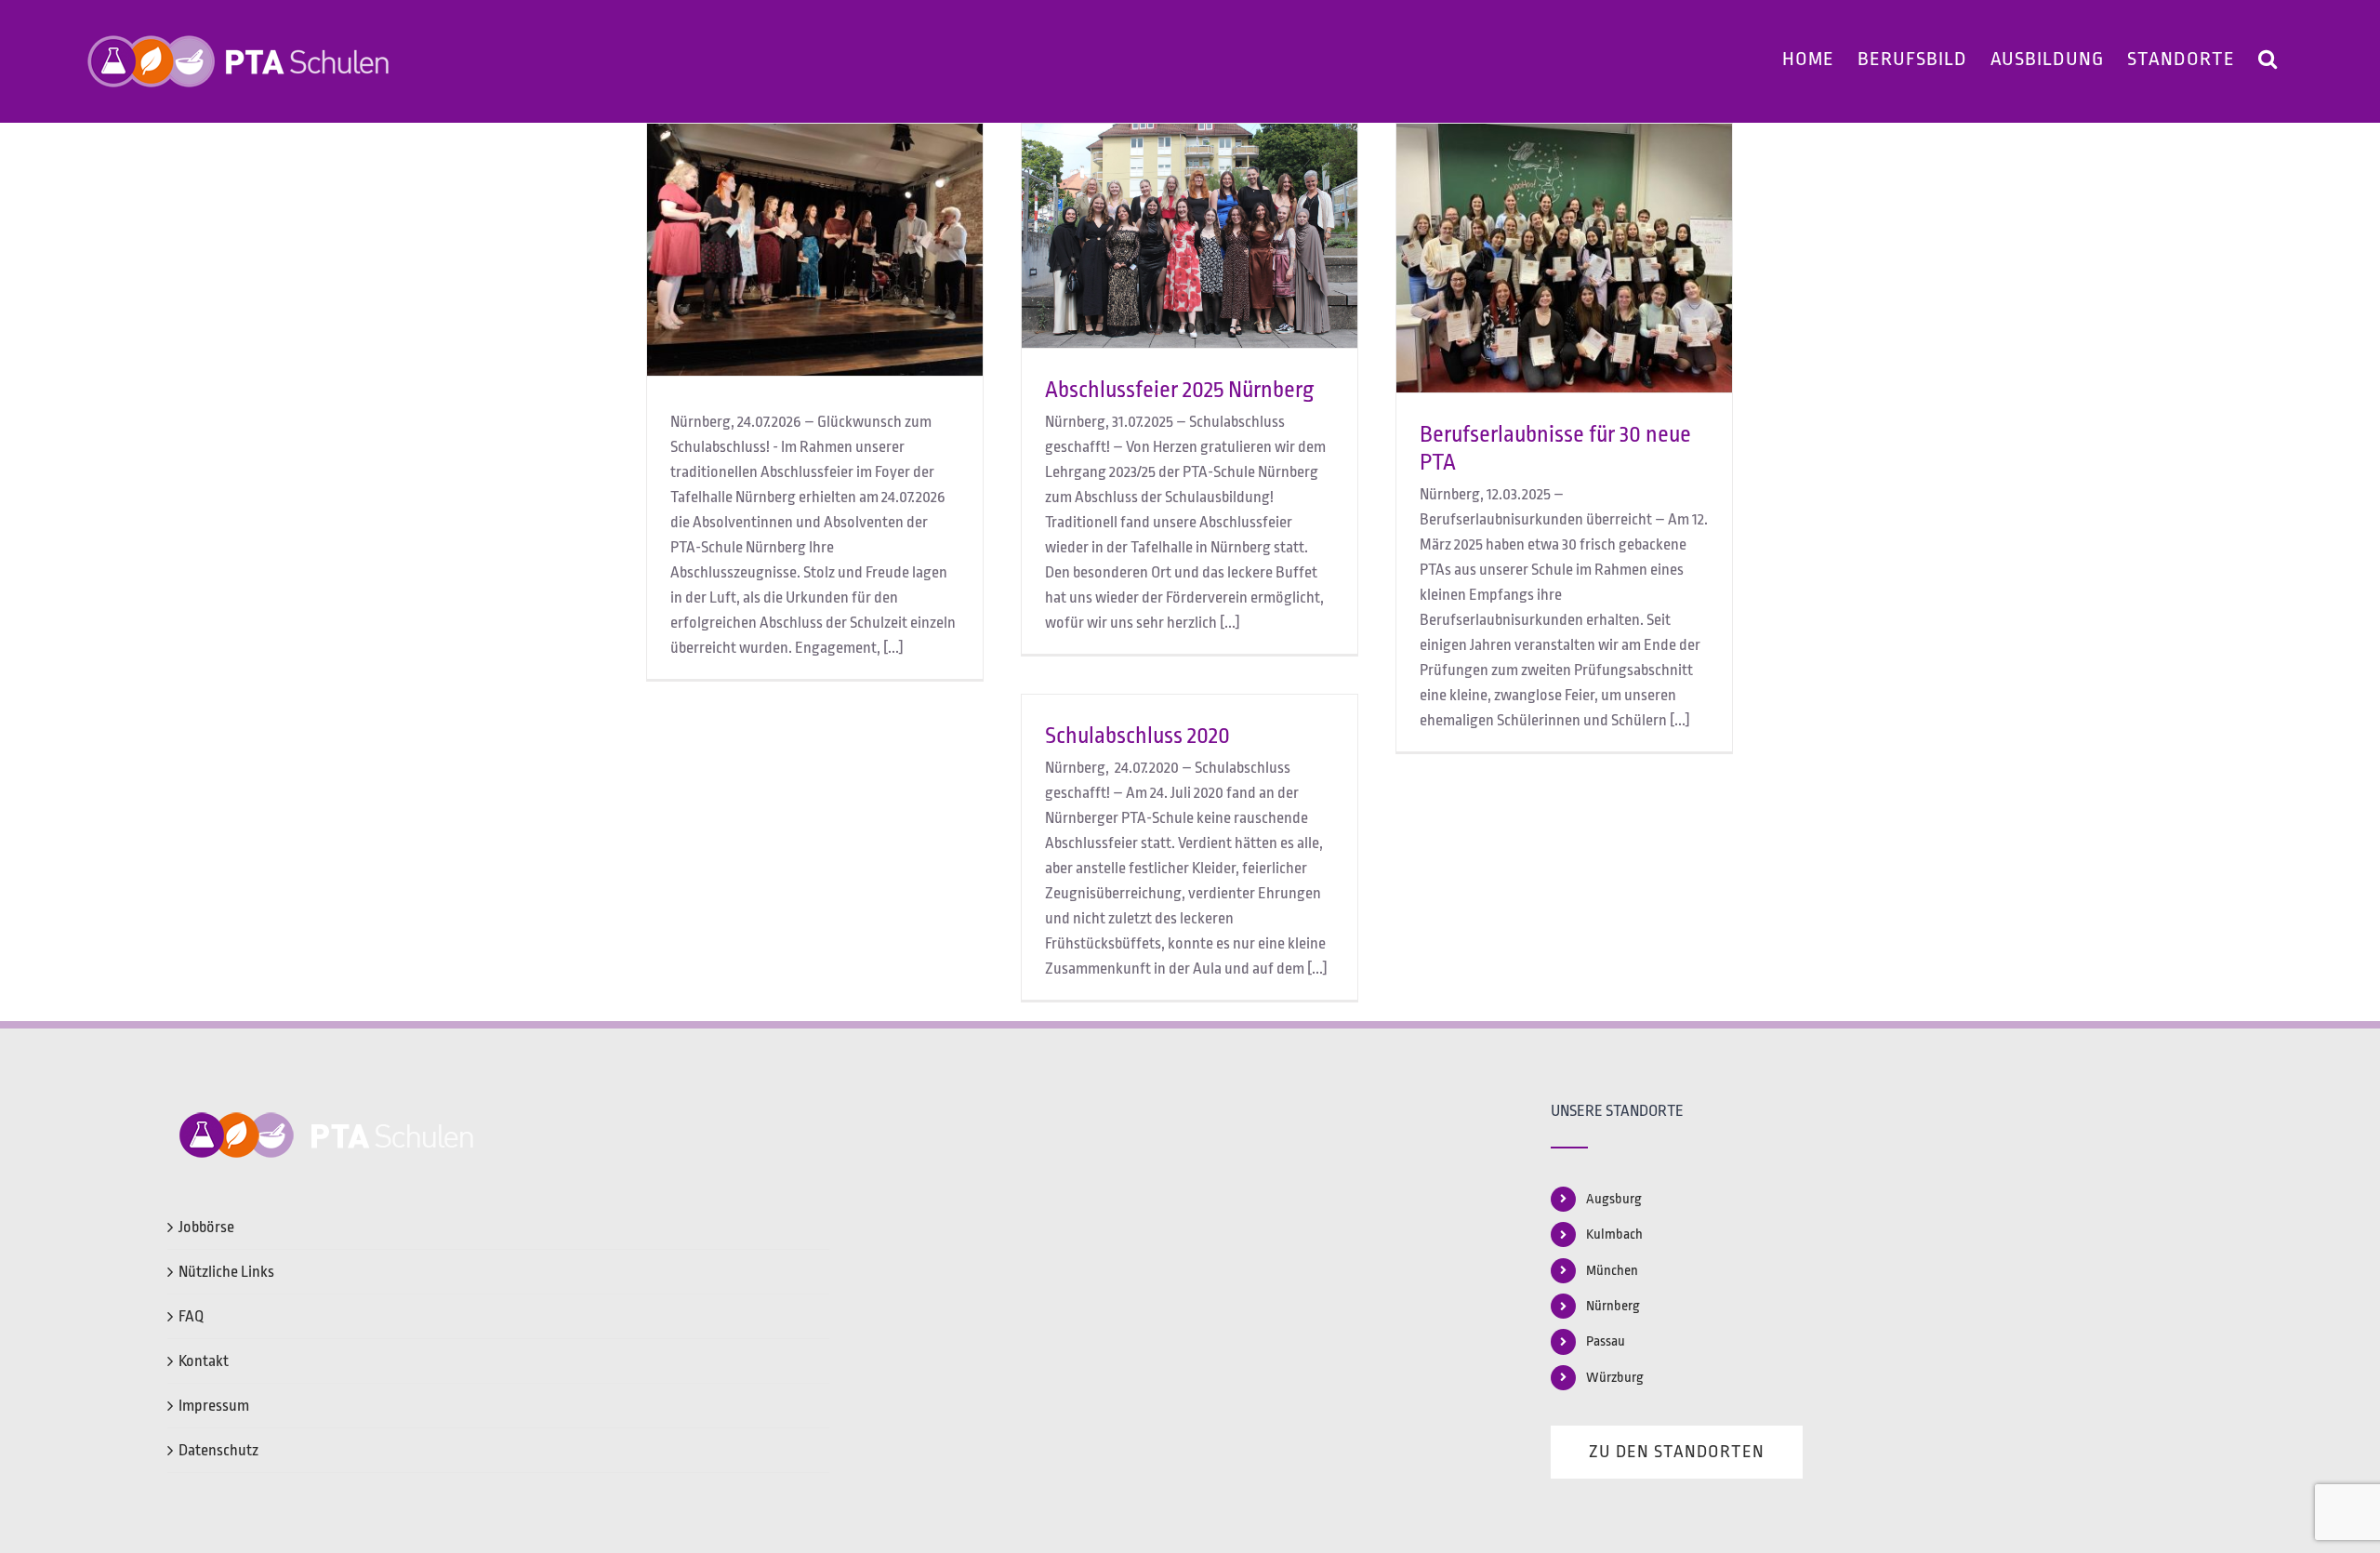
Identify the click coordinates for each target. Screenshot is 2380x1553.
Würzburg (1615, 1378)
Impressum (214, 1406)
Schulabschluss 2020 (1137, 736)
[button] (2268, 56)
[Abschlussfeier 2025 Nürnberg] (1190, 236)
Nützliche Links (226, 1272)
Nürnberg (1613, 1306)
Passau (1606, 1341)
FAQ (191, 1316)
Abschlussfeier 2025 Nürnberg (1179, 390)
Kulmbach (1614, 1234)
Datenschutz (218, 1450)
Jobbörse (206, 1227)
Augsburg (1614, 1199)
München (1612, 1271)
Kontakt (204, 1361)
